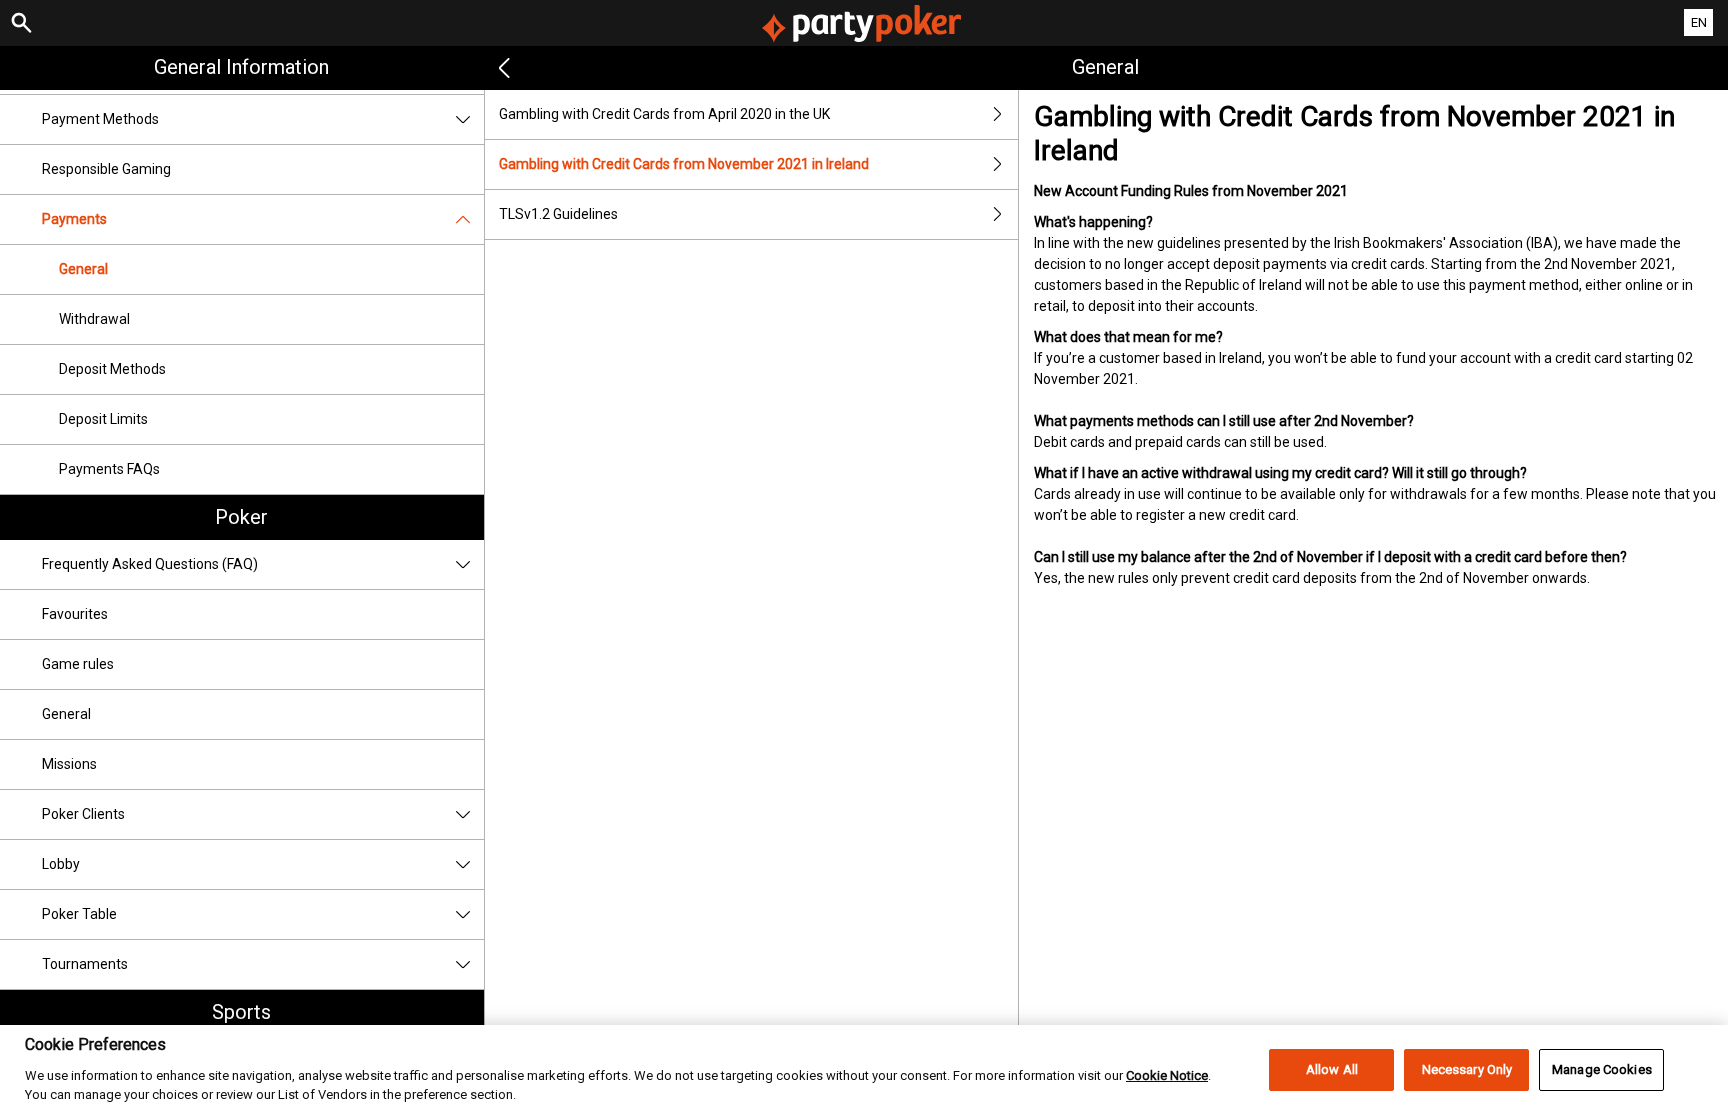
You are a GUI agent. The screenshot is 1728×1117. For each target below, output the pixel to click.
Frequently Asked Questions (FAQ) (150, 564)
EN (1699, 22)
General (83, 269)
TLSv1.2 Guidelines (558, 214)
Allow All (1332, 1069)
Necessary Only (1467, 1069)
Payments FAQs (109, 469)
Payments (74, 219)
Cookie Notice (1167, 1074)
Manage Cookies (1602, 1069)
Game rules (78, 664)
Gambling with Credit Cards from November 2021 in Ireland (684, 164)
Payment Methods (100, 119)
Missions (69, 764)
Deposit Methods (112, 369)
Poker (241, 517)
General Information (241, 67)
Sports (241, 1012)
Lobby (61, 864)
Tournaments (85, 964)
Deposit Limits (103, 419)
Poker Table (79, 914)
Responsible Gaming (106, 169)
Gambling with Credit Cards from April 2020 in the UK (664, 114)
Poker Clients (83, 814)
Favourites (75, 614)
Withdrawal (94, 319)
